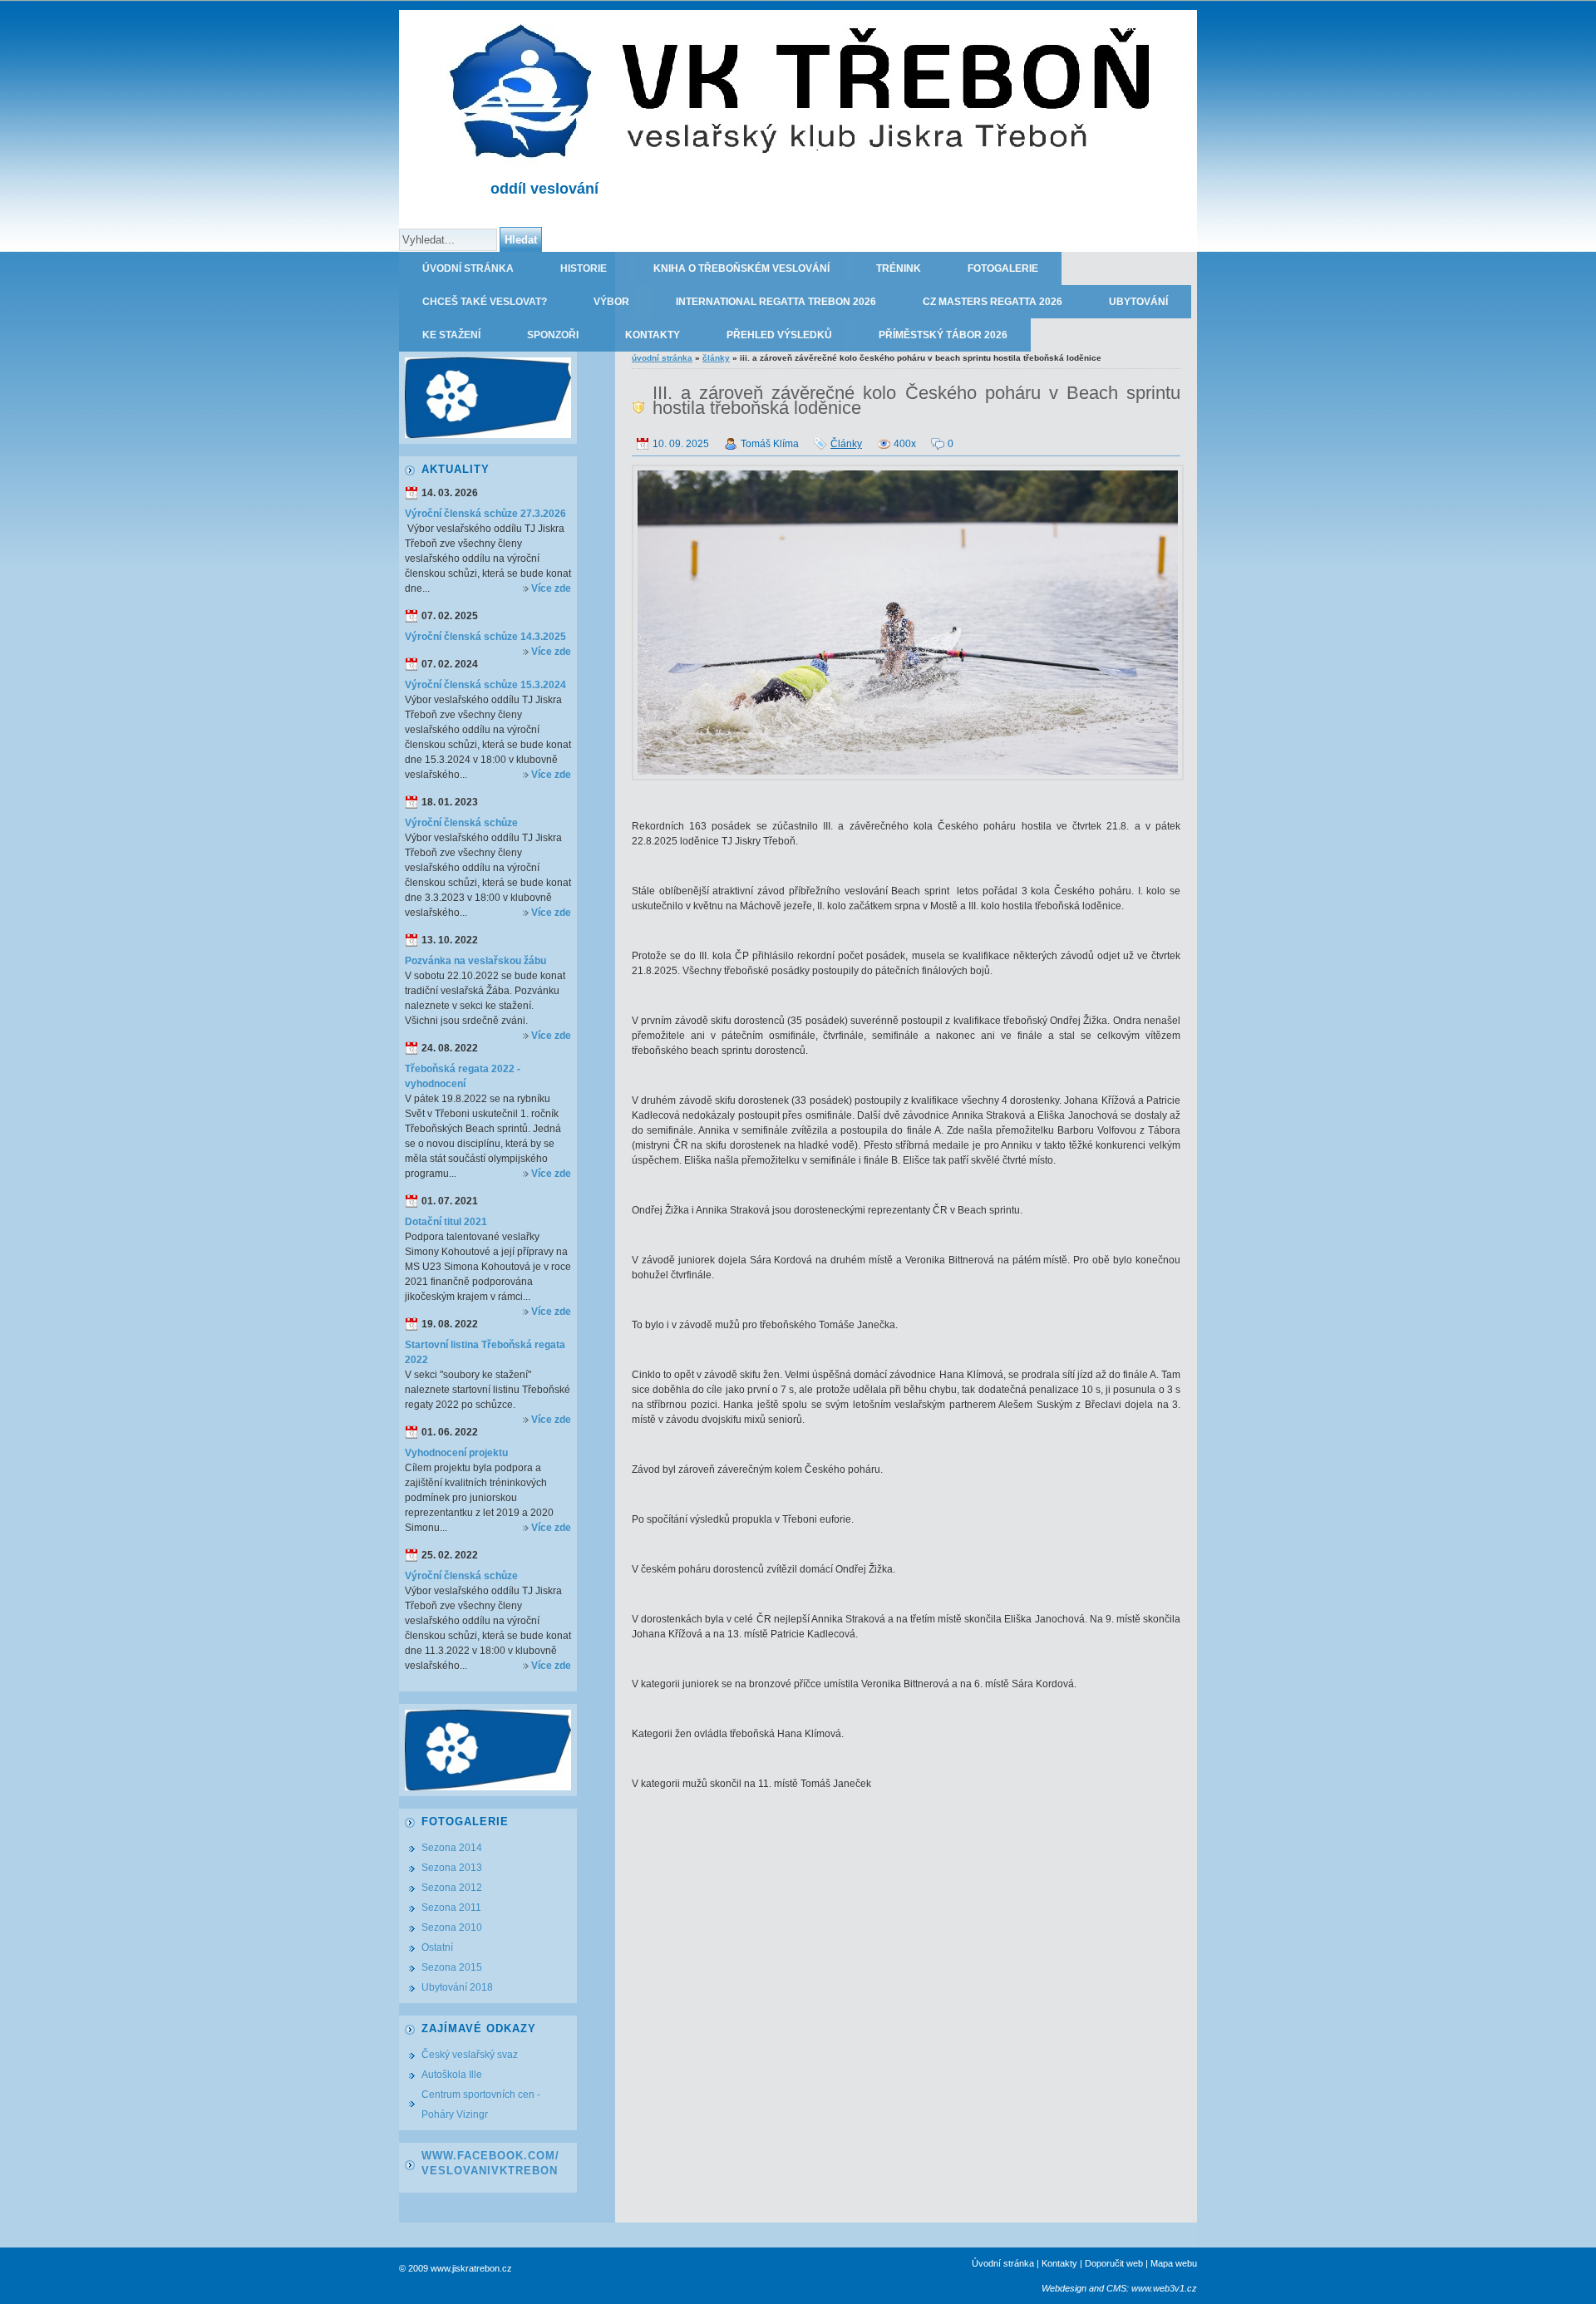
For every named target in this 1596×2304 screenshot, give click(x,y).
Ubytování (1138, 302)
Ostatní (437, 1947)
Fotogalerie (1003, 268)
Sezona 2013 (452, 1868)
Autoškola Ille (452, 2075)
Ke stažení (451, 335)
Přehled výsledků (779, 335)
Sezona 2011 (451, 1908)
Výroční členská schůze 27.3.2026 (485, 514)
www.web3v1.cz (1164, 2288)
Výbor (611, 302)
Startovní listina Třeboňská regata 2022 (485, 1352)
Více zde (551, 588)
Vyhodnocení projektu (456, 1453)
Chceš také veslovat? (485, 302)
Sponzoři (553, 335)
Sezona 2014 (452, 1848)
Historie (584, 268)
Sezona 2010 (452, 1927)
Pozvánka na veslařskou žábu (475, 961)
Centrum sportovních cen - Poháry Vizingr (481, 2105)
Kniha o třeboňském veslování (741, 268)
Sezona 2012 (452, 1888)
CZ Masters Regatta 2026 (993, 302)
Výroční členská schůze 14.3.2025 (485, 637)
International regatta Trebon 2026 (776, 302)
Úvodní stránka (468, 268)
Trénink (899, 268)
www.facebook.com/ (490, 2156)
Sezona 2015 (452, 1967)
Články (716, 358)
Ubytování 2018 (457, 1987)
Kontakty (653, 335)
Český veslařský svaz (470, 2055)
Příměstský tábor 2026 (943, 335)
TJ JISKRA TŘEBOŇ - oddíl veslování (1098, 27)
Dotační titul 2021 (446, 1222)
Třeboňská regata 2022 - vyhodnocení (463, 1076)
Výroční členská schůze (461, 823)
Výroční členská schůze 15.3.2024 (485, 685)
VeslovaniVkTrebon (490, 2171)
